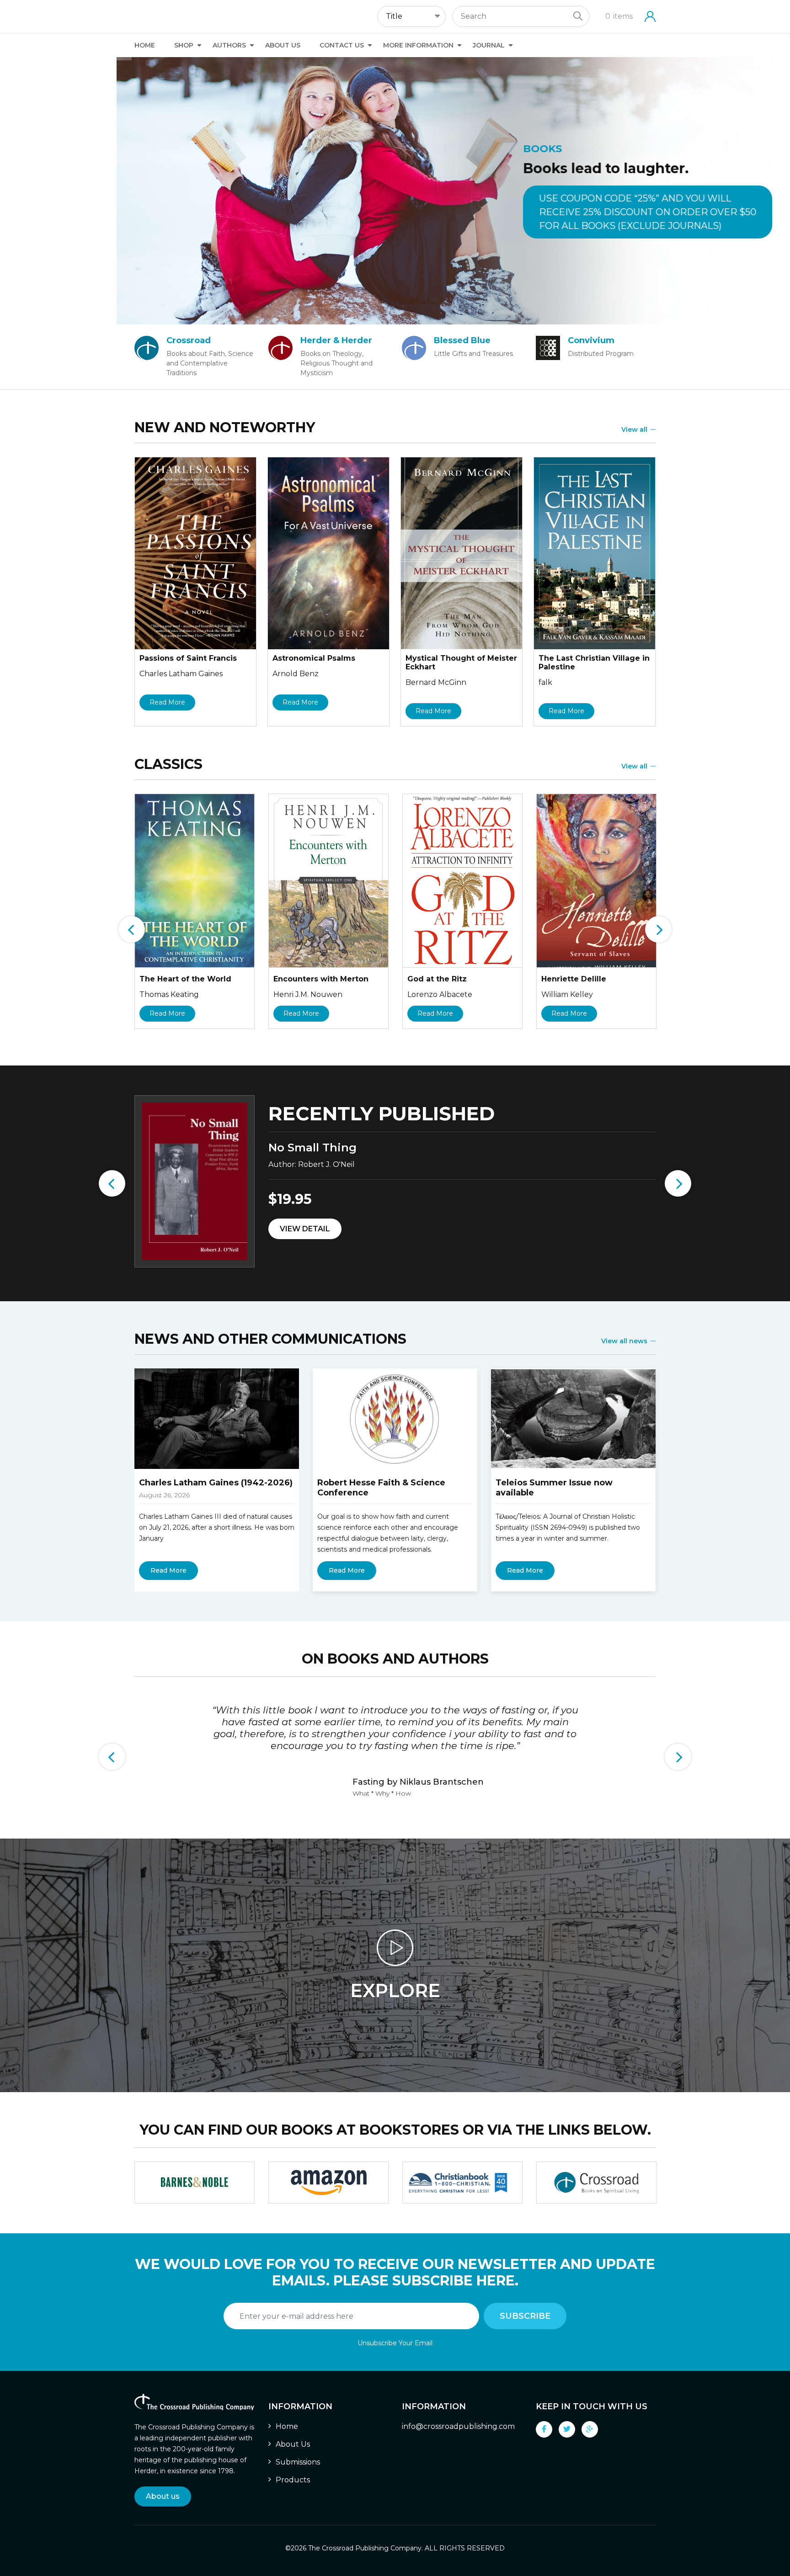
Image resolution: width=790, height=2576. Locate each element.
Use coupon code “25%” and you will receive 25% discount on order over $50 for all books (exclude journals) (531, 212)
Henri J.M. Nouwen (308, 994)
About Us (283, 45)
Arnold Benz (296, 674)
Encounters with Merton (321, 979)
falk (545, 682)
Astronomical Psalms (314, 658)
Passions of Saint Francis (188, 658)
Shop (184, 45)
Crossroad (189, 340)
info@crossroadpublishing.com (458, 2426)
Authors (229, 45)
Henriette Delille (574, 979)
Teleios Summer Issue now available (554, 1488)
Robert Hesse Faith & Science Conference (381, 1488)
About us (163, 2496)
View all (634, 429)
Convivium (591, 340)
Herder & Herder (336, 340)
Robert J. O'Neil (326, 1164)
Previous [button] (132, 929)
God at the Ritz (437, 979)
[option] (395, 191)
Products (293, 2480)
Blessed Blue (462, 340)
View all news (624, 1341)
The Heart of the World (185, 979)
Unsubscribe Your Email (395, 2343)
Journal (489, 45)
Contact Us (342, 45)
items (619, 16)
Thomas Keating (169, 994)
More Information (418, 45)
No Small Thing (312, 1148)
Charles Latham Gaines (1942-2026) (216, 1483)
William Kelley (567, 994)
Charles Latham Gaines (181, 674)
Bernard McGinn (436, 682)
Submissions (298, 2462)
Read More (167, 702)
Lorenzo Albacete (440, 994)
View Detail (305, 1229)
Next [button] (658, 929)
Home (145, 45)
